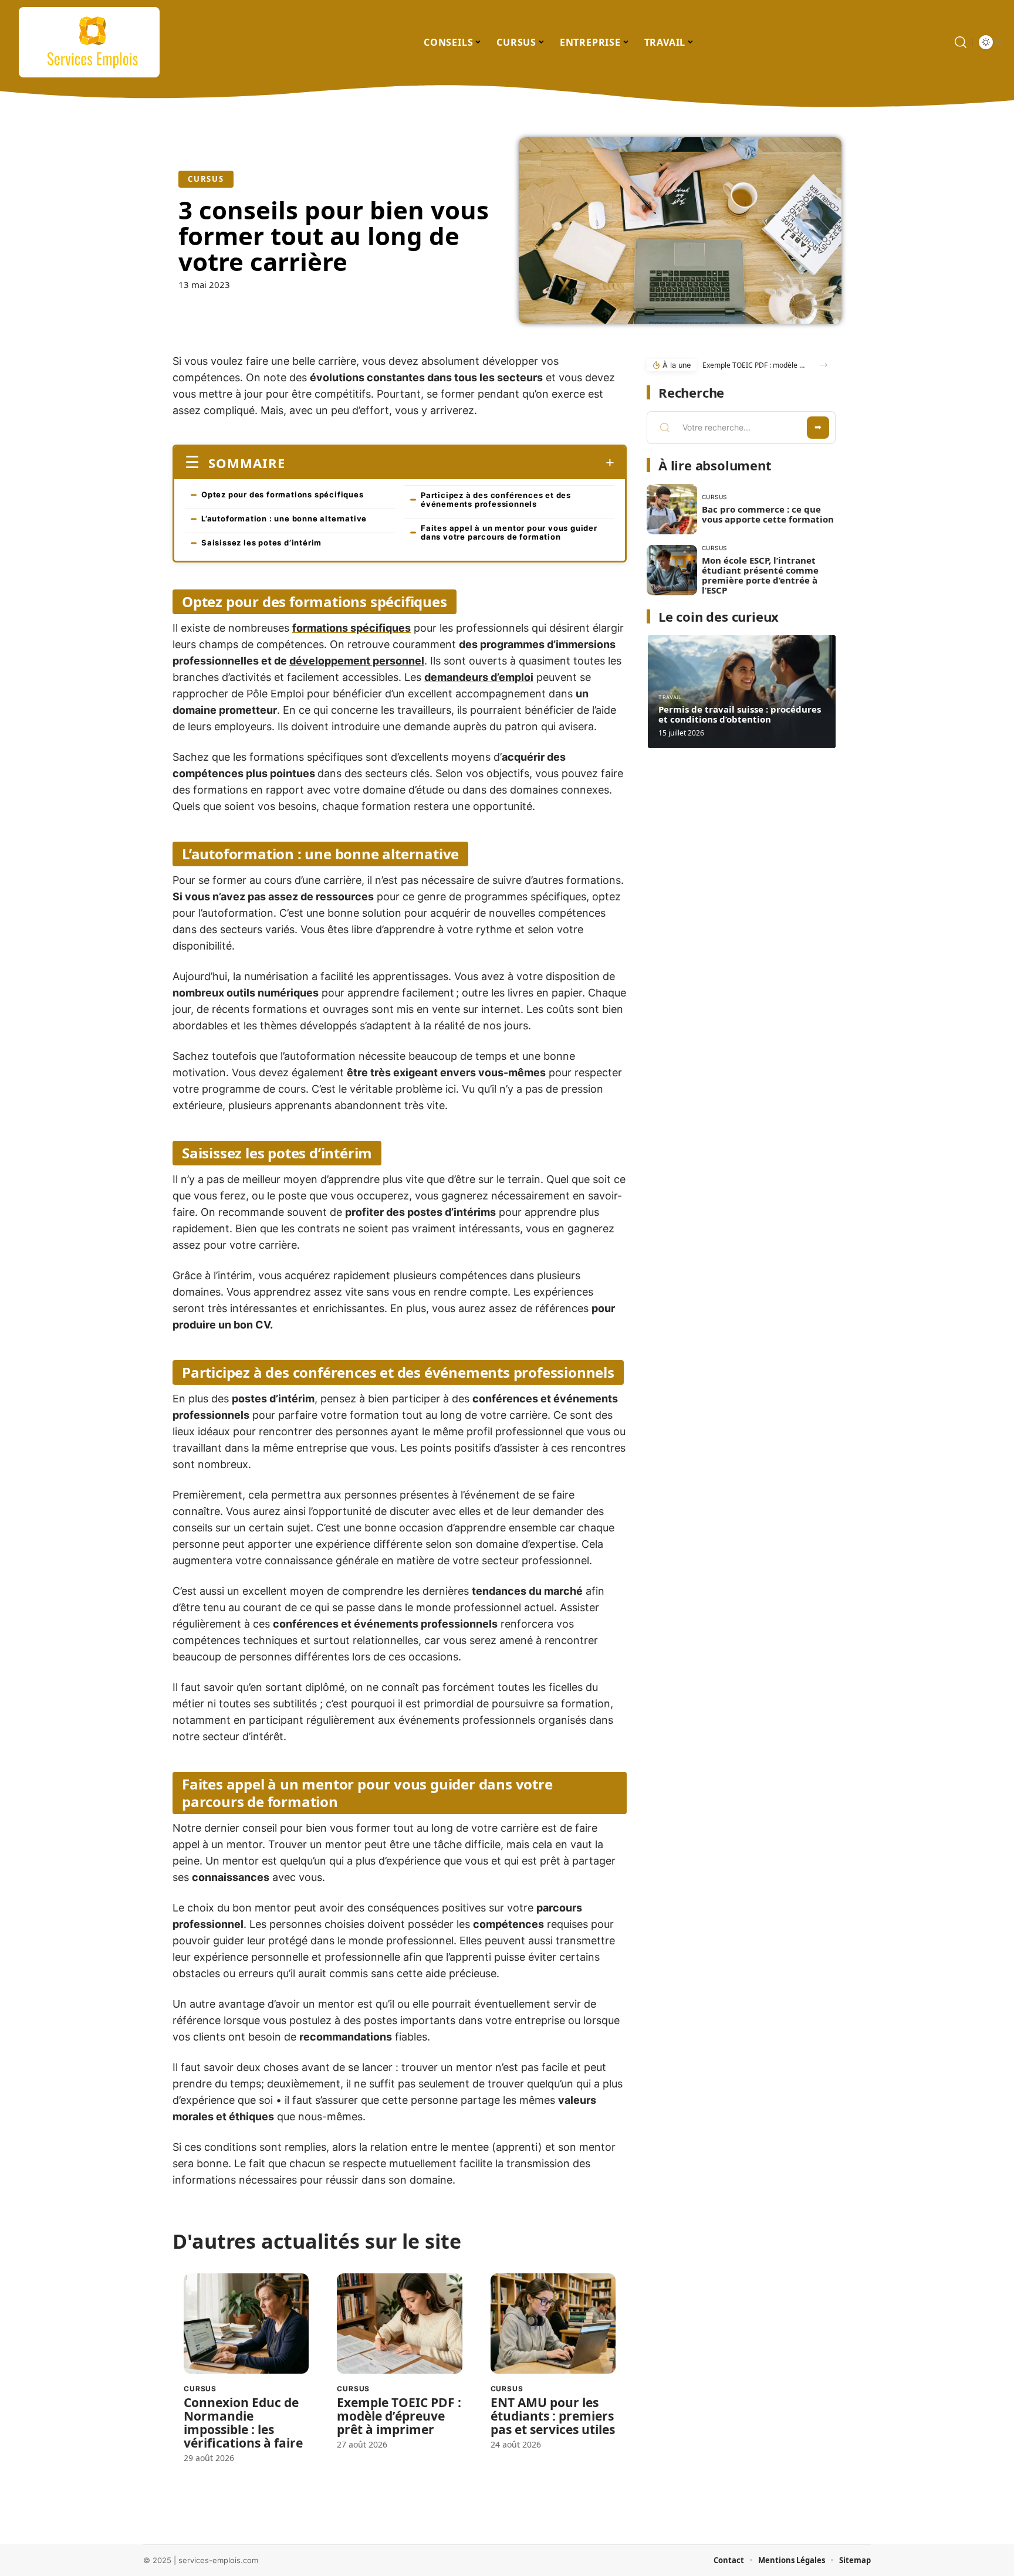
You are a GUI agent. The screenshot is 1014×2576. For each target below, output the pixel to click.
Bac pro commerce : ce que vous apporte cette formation (768, 514)
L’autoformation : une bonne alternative (284, 518)
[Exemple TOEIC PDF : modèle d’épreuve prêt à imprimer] (399, 2324)
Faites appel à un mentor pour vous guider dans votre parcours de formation (509, 532)
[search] (961, 42)
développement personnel (357, 661)
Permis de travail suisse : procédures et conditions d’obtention (740, 714)
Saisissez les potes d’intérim (261, 543)
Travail (670, 697)
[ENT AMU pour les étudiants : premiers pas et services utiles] (553, 2324)
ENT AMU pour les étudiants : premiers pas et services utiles (553, 2416)
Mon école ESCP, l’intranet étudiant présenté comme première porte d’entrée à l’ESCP (760, 575)
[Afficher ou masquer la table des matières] (450, 463)
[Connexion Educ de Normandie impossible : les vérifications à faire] (246, 2324)
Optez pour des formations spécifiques (283, 494)
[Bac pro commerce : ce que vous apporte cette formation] (672, 509)
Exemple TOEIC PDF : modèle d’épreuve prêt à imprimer (399, 2416)
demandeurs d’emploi (479, 677)
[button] (824, 365)
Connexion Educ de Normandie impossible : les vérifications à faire (243, 2423)
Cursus (206, 179)
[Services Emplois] (89, 42)
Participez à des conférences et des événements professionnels (496, 499)
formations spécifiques (351, 628)
